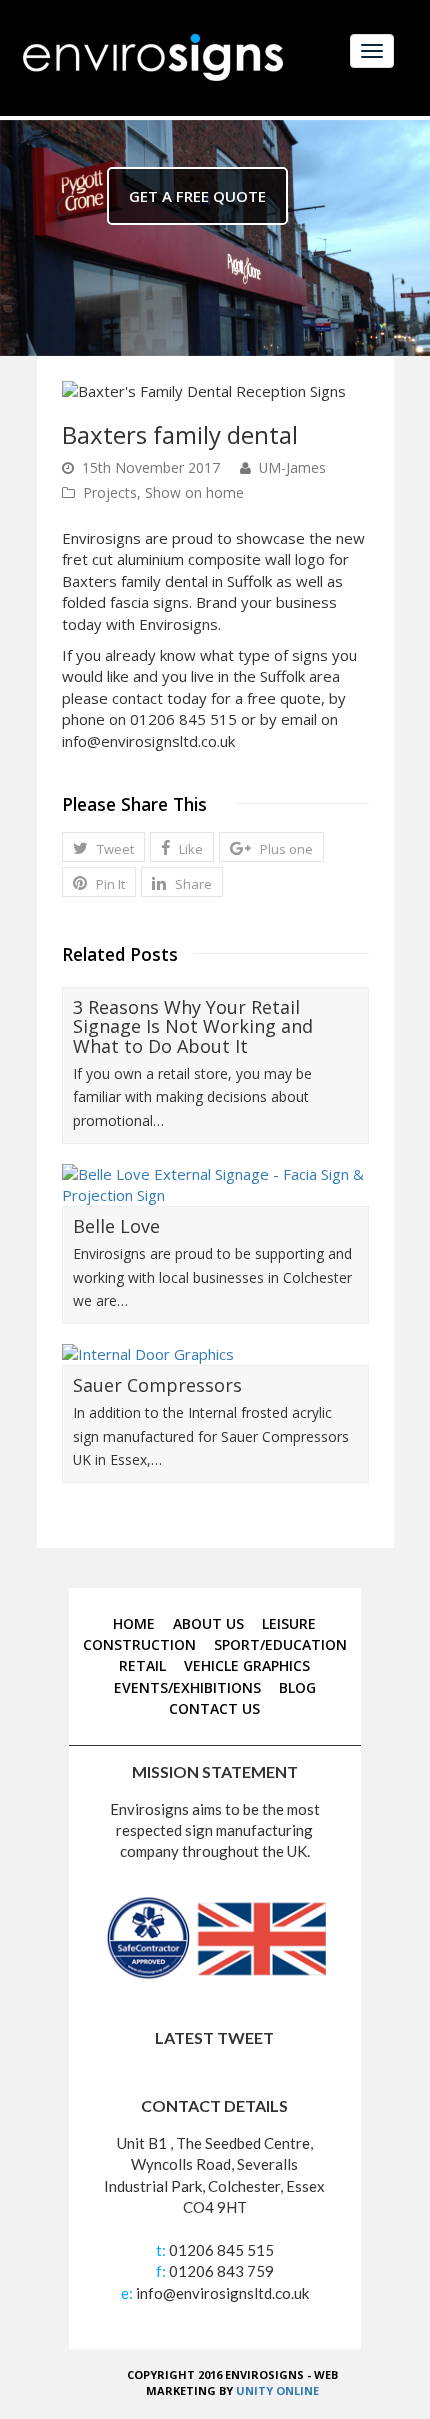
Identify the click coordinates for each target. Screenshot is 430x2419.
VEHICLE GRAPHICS (247, 1665)
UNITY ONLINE (277, 2390)
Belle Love (116, 1226)
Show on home (194, 492)
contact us (214, 1708)
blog (297, 1687)
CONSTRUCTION (139, 1644)
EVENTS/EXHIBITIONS (187, 1687)
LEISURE (289, 1623)
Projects (110, 492)
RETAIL (142, 1665)
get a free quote (197, 196)
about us (208, 1623)
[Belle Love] (215, 1185)
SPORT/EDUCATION (280, 1644)
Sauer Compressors (157, 1385)
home (134, 1623)
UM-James (292, 467)
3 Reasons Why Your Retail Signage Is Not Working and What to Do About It (193, 1027)
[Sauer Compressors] (215, 1354)
